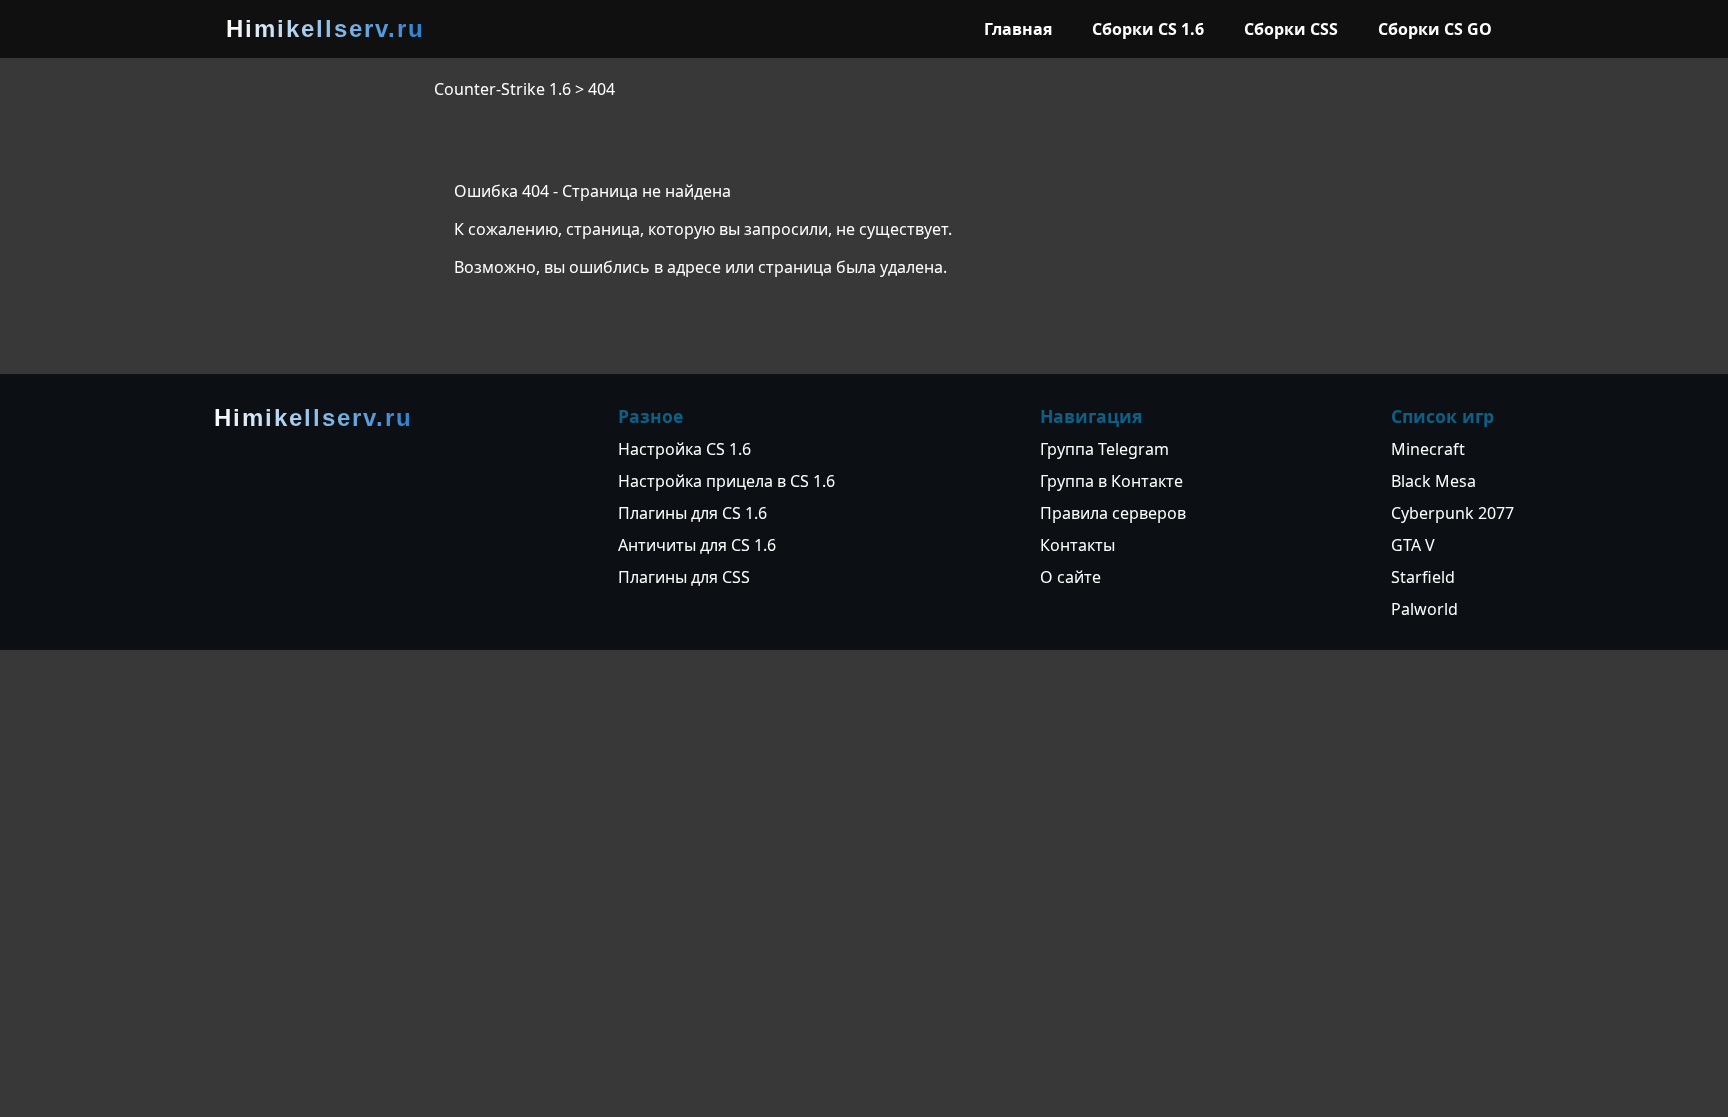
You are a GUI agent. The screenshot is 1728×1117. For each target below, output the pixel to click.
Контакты (1077, 545)
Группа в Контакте (1111, 481)
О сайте (1070, 577)
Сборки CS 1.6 (1148, 29)
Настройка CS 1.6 (684, 449)
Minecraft (1428, 449)
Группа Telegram (1104, 449)
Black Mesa (1433, 481)
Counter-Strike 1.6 (502, 89)
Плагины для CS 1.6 (692, 513)
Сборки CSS (1291, 29)
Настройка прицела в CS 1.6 (726, 481)
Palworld (1424, 609)
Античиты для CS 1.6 (697, 545)
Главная (1018, 29)
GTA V (1413, 545)
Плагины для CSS (684, 577)
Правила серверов (1113, 513)
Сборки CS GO (1435, 29)
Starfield (1423, 577)
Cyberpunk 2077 (1452, 513)
